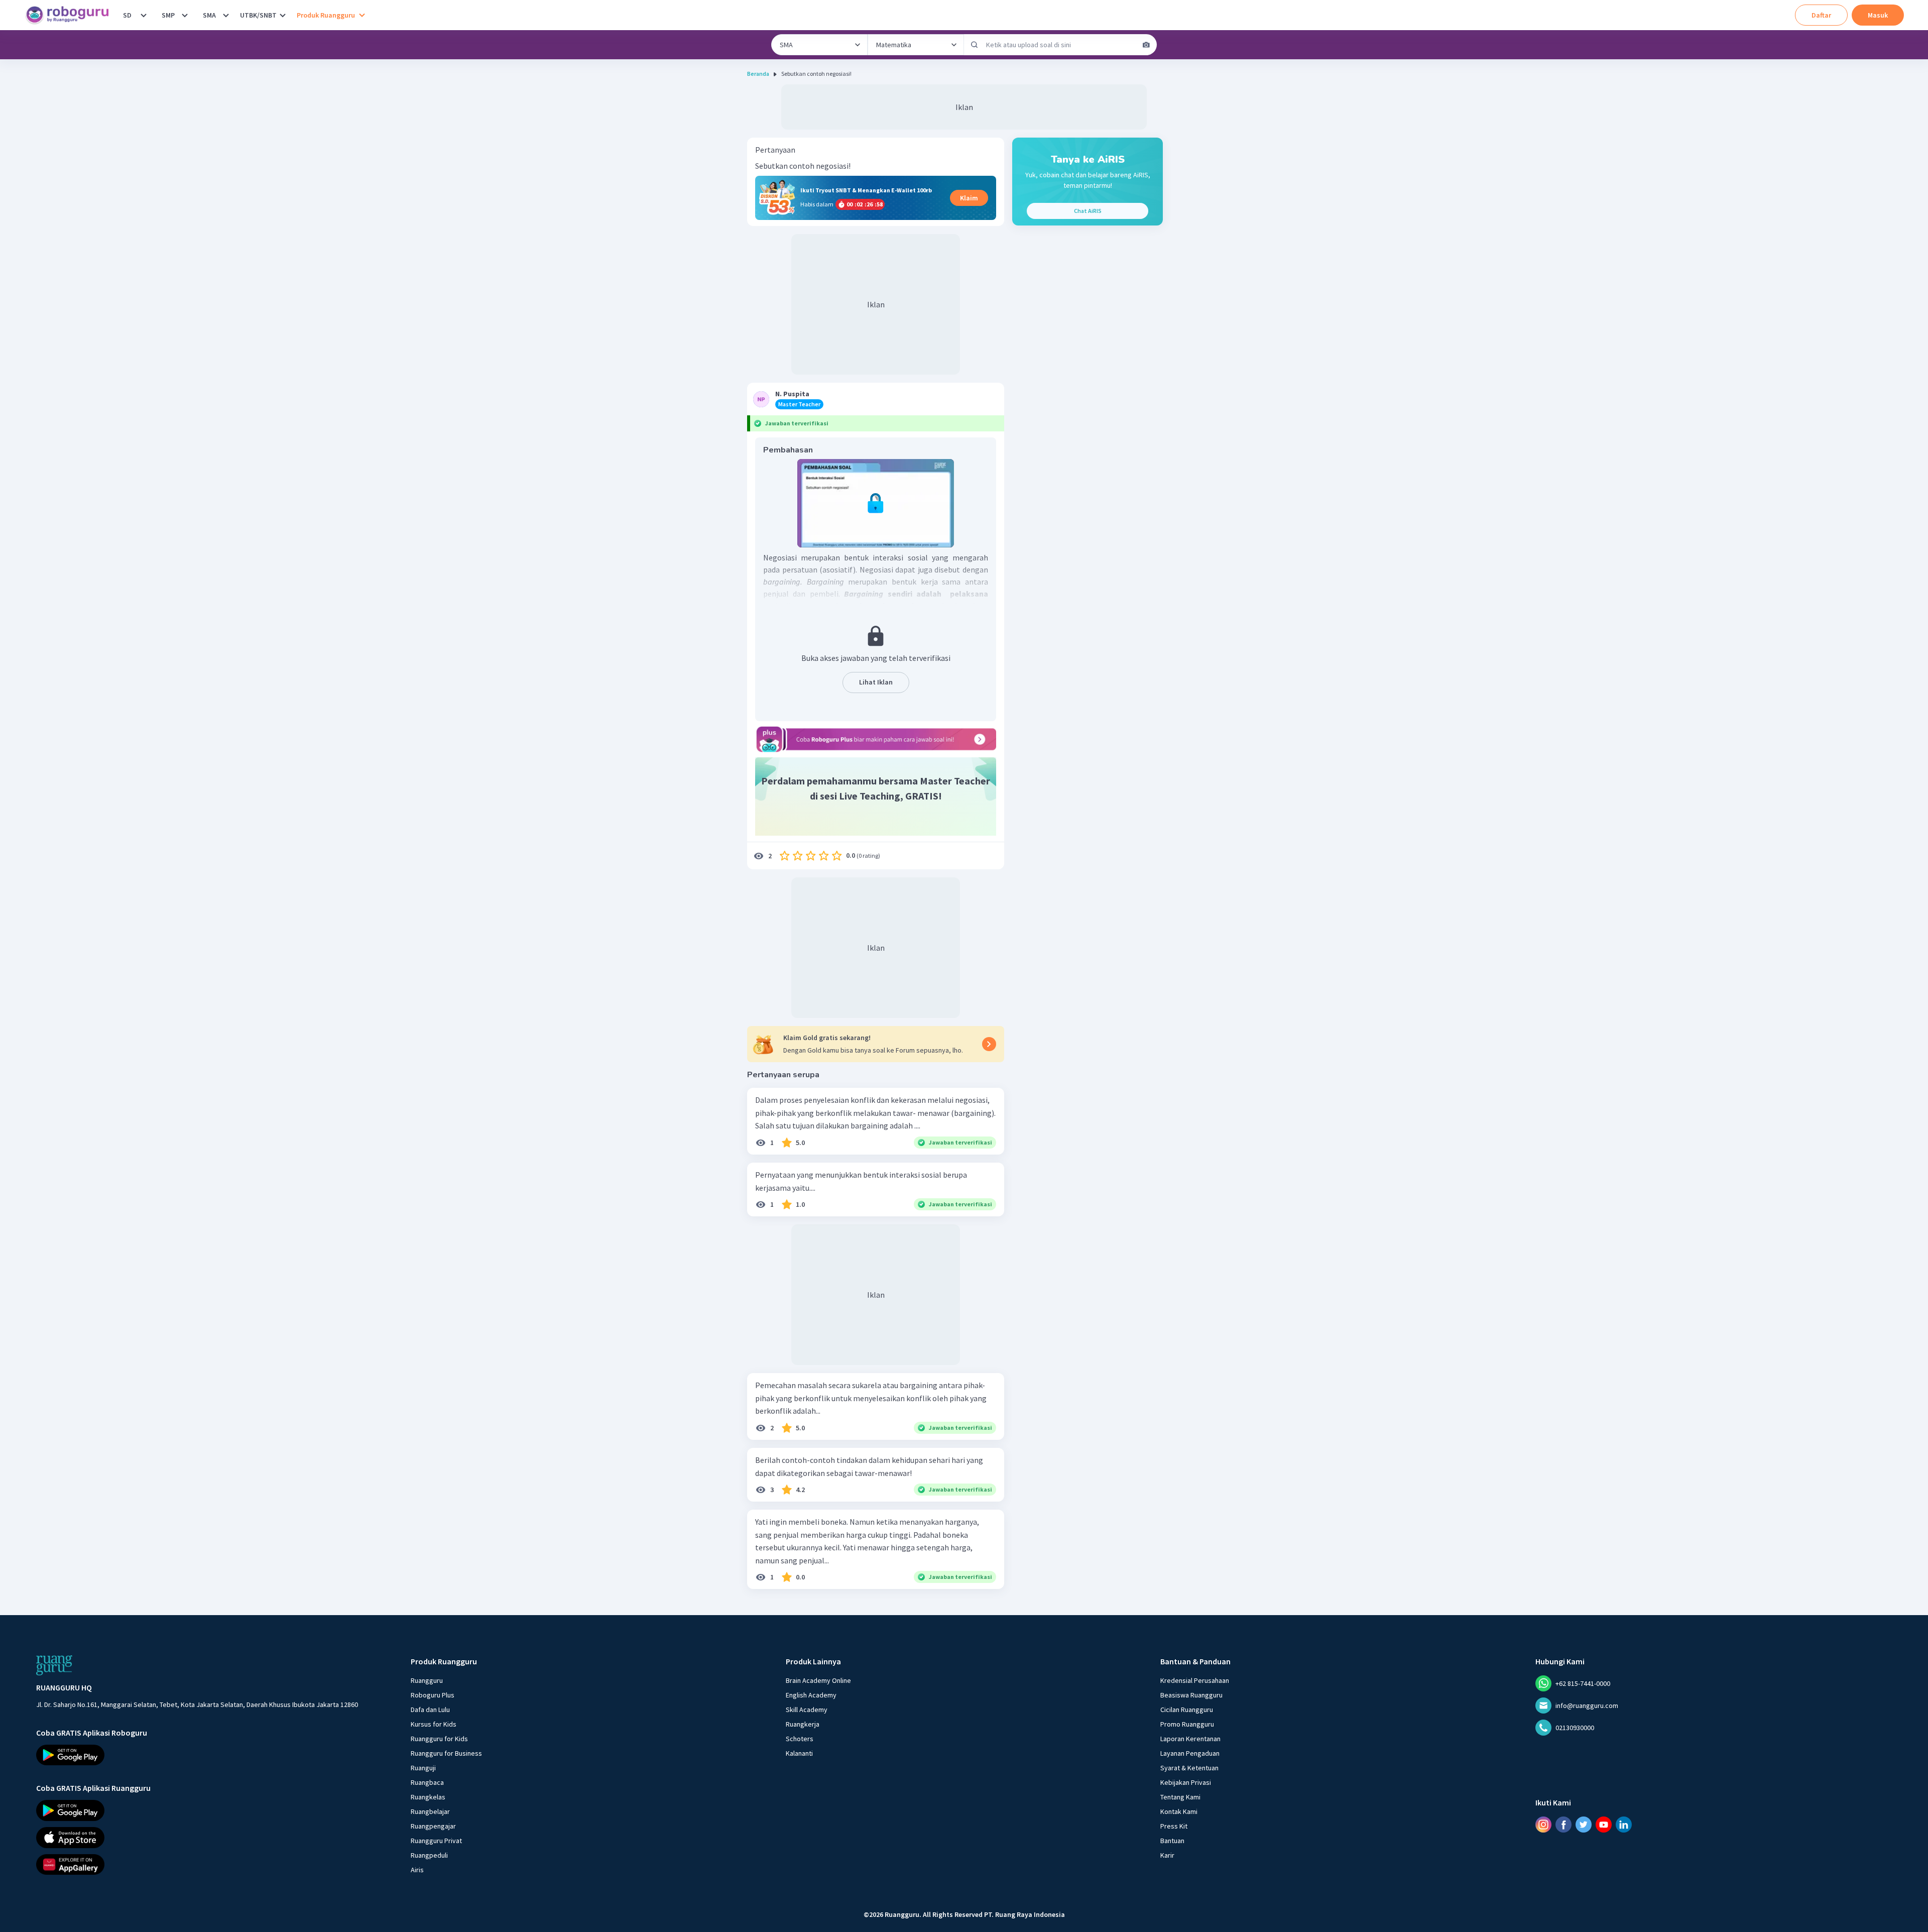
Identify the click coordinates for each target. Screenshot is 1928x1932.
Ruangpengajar (433, 1826)
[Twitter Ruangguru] (1584, 1825)
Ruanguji (423, 1768)
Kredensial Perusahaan (1195, 1680)
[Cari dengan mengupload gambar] (1146, 45)
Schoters (800, 1739)
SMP (168, 15)
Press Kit (1174, 1826)
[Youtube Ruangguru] (1604, 1825)
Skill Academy (807, 1710)
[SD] (144, 15)
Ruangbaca (427, 1782)
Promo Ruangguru (1187, 1724)
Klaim (969, 198)
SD (127, 15)
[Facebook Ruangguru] (1563, 1825)
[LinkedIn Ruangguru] (1624, 1825)
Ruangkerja (803, 1724)
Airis (417, 1870)
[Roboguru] (70, 15)
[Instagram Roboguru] (1543, 1825)
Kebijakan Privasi (1186, 1782)
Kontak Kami (1179, 1811)
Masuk (1878, 15)
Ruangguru (427, 1680)
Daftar (1821, 15)
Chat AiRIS (1088, 211)
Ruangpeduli (429, 1855)
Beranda (758, 74)
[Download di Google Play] (197, 1755)
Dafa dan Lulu (430, 1710)
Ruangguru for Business (446, 1753)
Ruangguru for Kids (439, 1739)
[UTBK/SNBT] (283, 15)
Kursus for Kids (434, 1724)
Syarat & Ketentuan (1189, 1768)
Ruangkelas (428, 1797)
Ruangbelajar (430, 1811)
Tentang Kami (1180, 1797)
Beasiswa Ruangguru (1191, 1695)
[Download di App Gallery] (197, 1865)
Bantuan (1172, 1841)
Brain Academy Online (818, 1680)
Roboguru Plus (433, 1695)
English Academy (811, 1695)
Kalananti (799, 1753)
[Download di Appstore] (197, 1838)
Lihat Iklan (876, 682)
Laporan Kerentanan (1190, 1739)
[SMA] (226, 15)
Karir (1167, 1855)
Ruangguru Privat (436, 1841)
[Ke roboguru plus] (876, 739)
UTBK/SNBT (258, 15)
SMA (209, 15)
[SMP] (185, 15)
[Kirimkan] (975, 45)
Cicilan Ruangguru (1187, 1710)
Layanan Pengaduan (1190, 1753)
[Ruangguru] (54, 1665)
